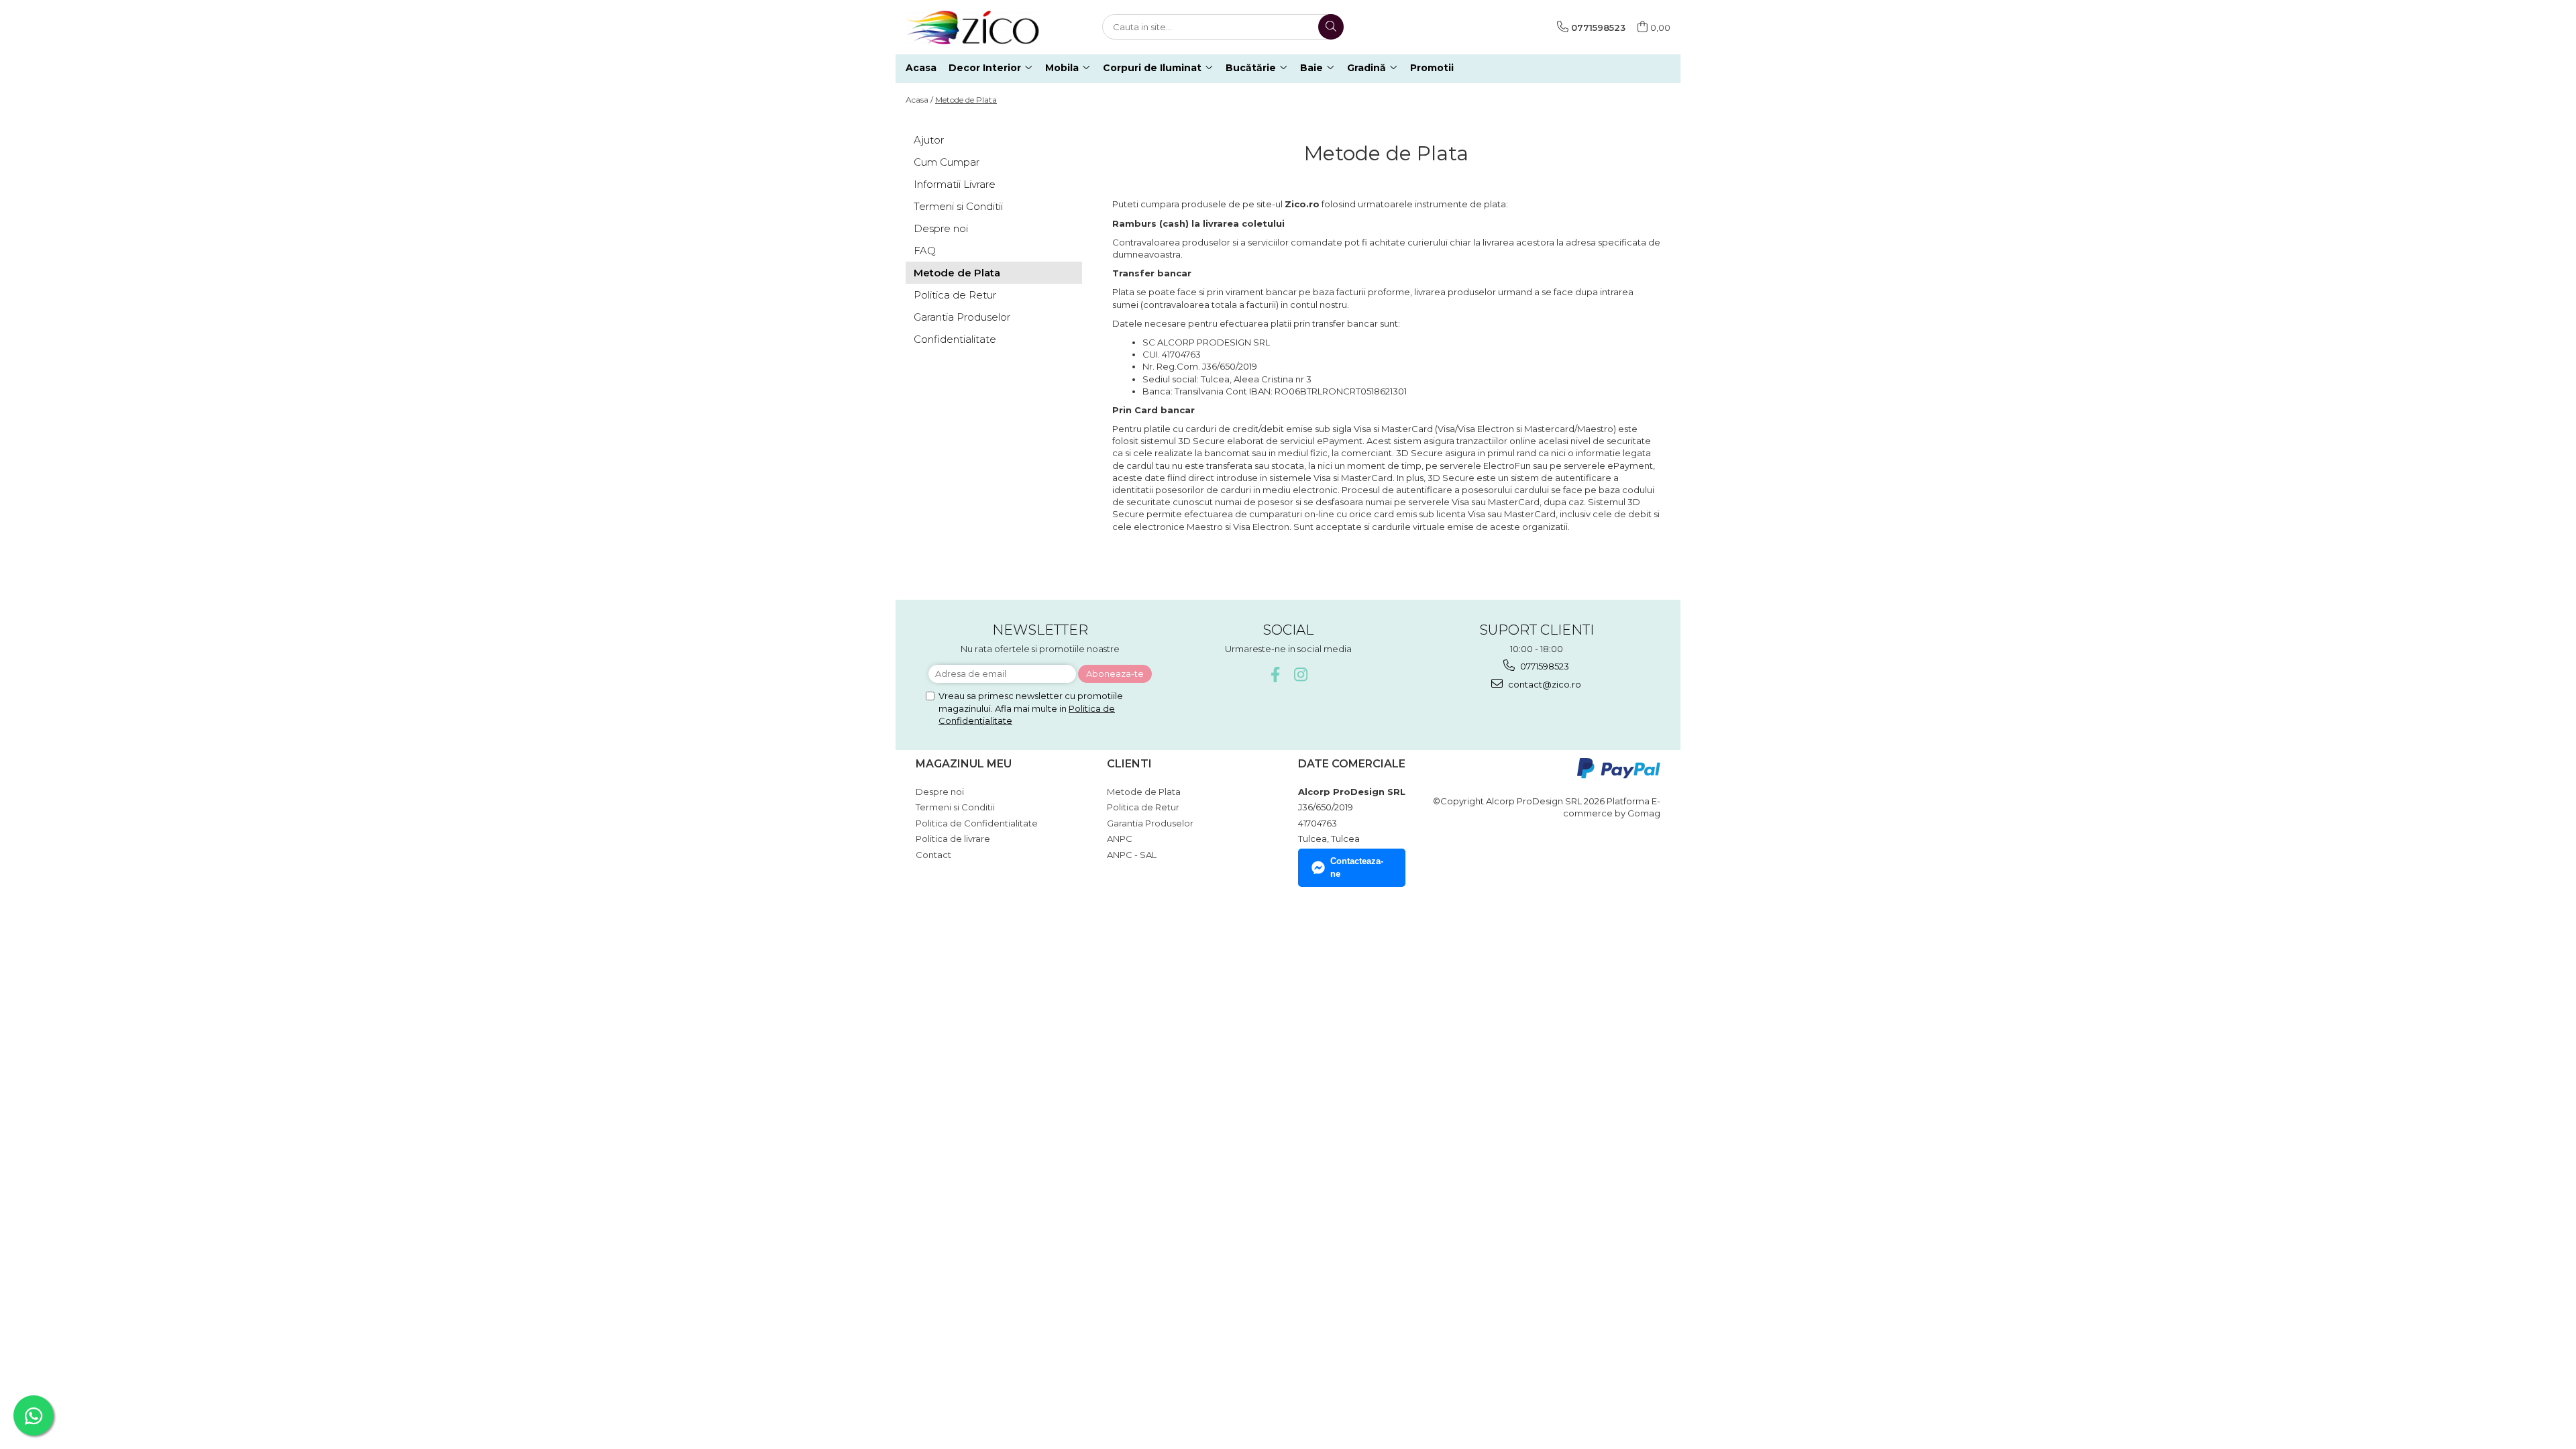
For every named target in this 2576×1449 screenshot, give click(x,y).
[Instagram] (1301, 675)
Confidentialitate (955, 339)
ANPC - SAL (1132, 855)
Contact (933, 855)
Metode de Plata (966, 100)
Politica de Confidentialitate (977, 823)
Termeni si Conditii (958, 206)
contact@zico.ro (1544, 684)
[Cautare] (1331, 27)
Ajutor (929, 140)
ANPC (1120, 839)
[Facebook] (1276, 675)
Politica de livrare (953, 839)
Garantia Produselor (962, 317)
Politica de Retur (955, 295)
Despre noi (941, 228)
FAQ (925, 251)
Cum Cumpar (947, 162)
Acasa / (919, 100)
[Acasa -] (973, 27)
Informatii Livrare (955, 184)
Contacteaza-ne (1357, 867)
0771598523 (1544, 666)
